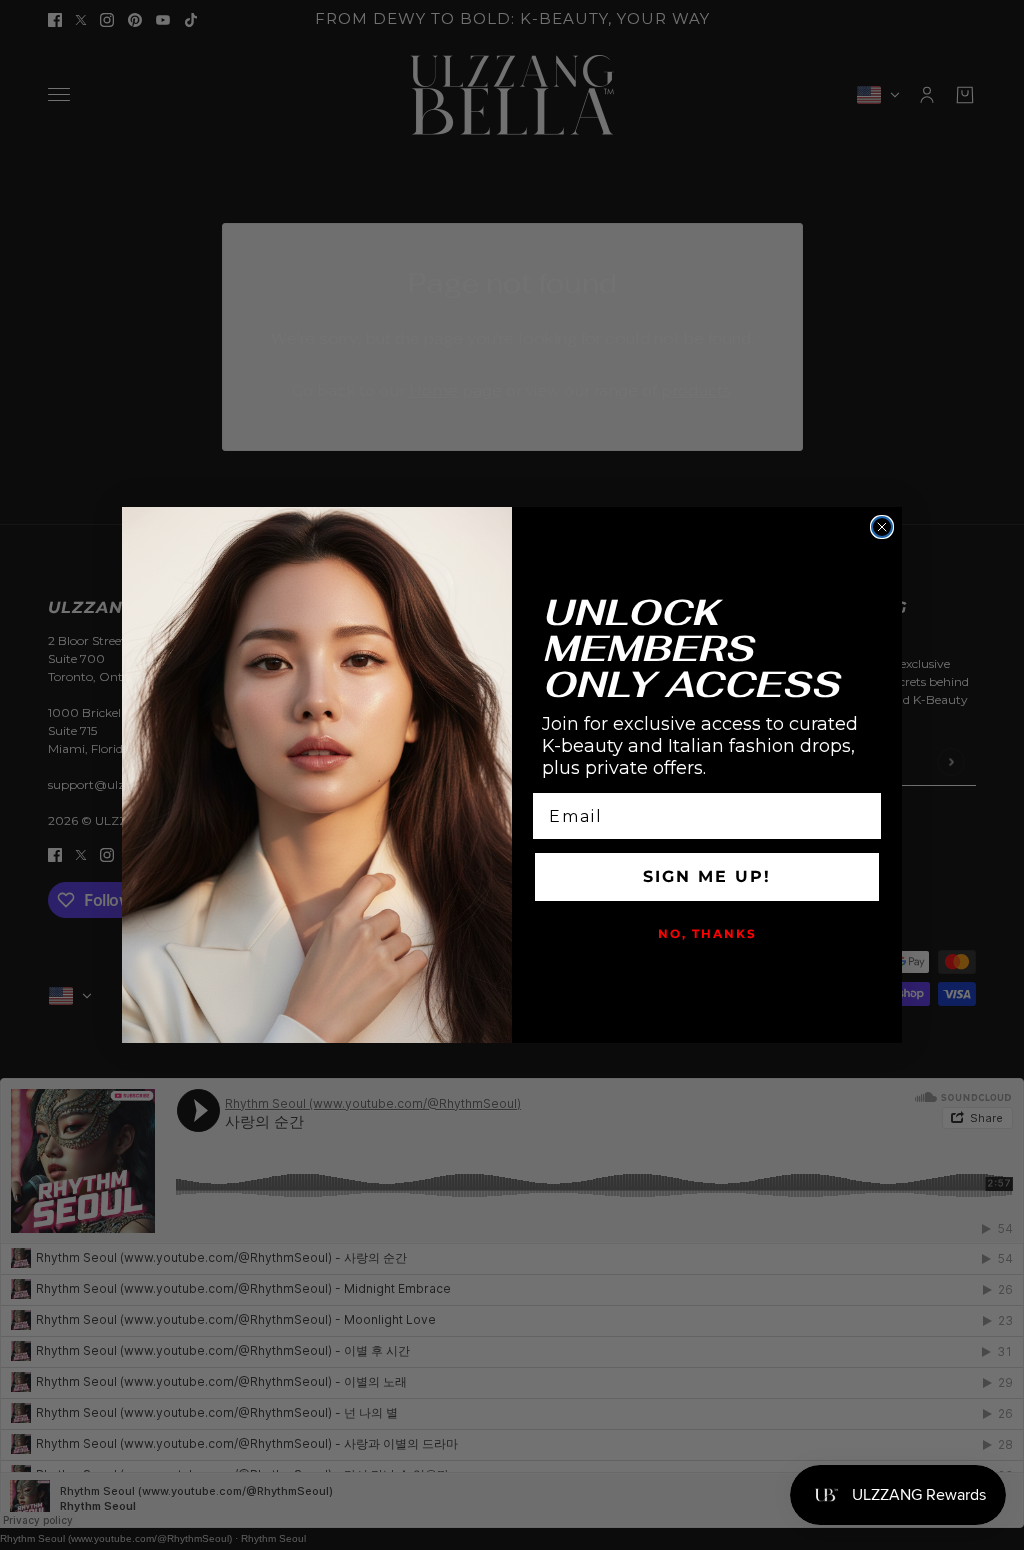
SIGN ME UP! (707, 876)
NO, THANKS (707, 933)
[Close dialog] (882, 527)
